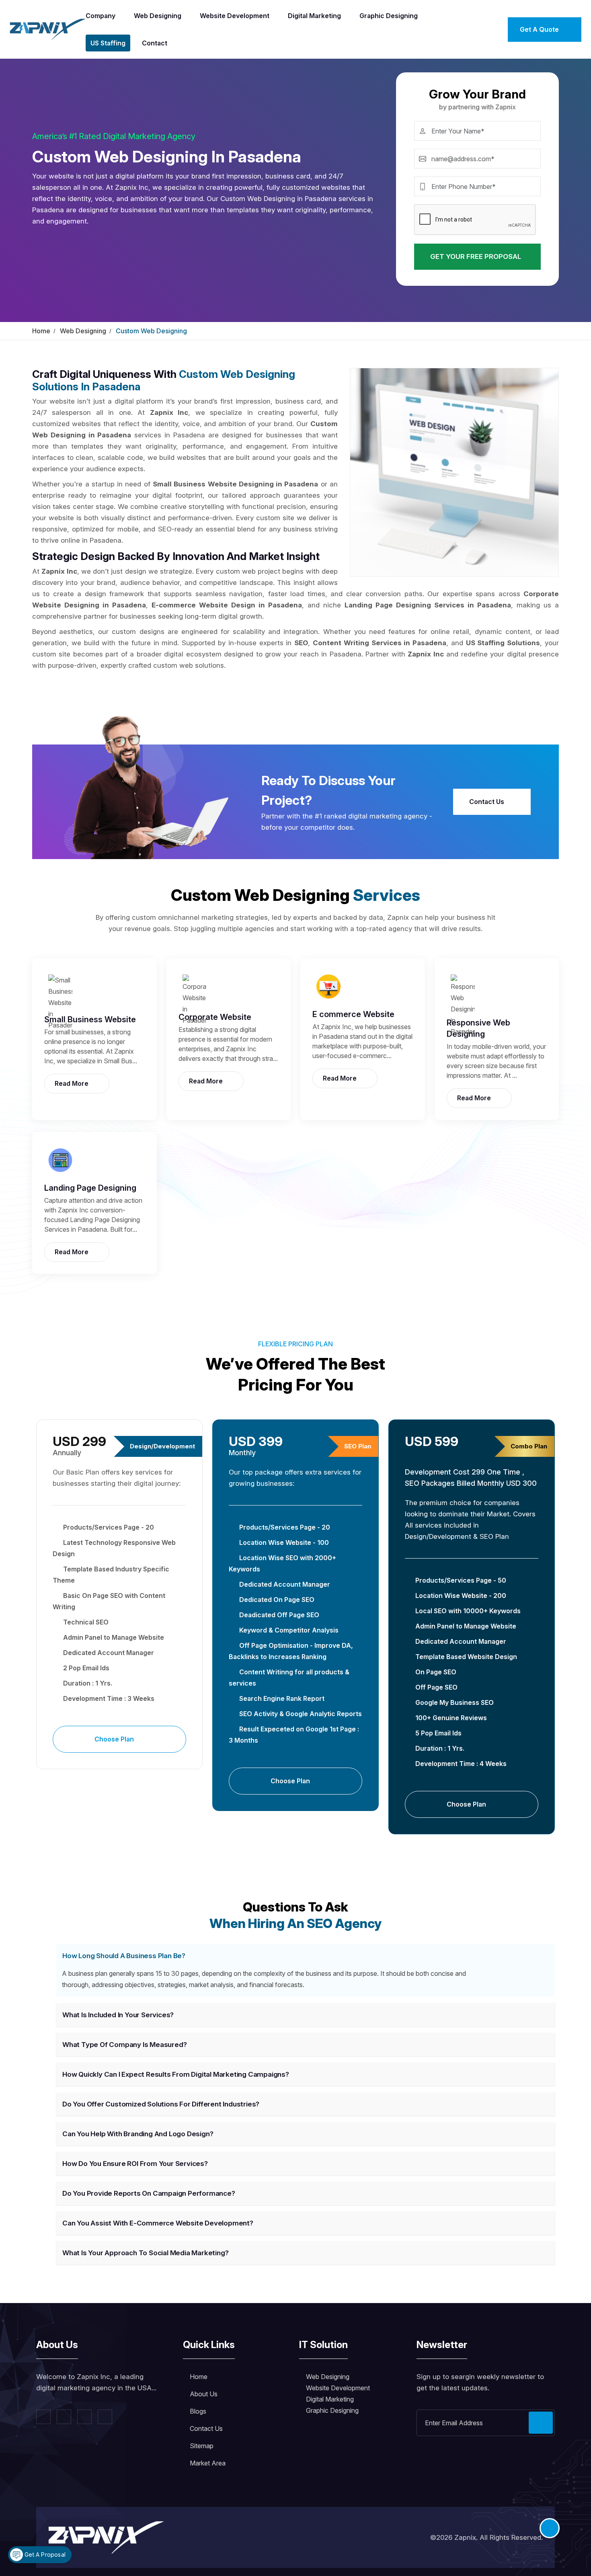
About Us (204, 2394)
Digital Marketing (314, 16)
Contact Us (487, 802)
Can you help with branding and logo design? (138, 2134)
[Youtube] (105, 2417)
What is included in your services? (118, 2015)
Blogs (198, 2411)
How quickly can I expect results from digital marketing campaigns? (176, 2074)
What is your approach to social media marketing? (145, 2253)
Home (41, 331)
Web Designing (158, 16)
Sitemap (202, 2446)
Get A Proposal (44, 2554)
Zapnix (465, 2537)
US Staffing (108, 43)
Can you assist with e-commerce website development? (158, 2223)
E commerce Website (353, 1014)
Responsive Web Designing (478, 1028)
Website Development (235, 16)
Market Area (208, 2463)
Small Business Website (90, 1019)
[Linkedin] (84, 2417)
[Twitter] (64, 2417)
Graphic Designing (389, 16)
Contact (155, 43)
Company (101, 16)
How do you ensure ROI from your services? (135, 2164)
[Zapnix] (48, 29)
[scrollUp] (550, 2528)
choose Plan (115, 1739)
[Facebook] (43, 2417)
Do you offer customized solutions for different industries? (161, 2104)
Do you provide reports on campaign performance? (149, 2193)
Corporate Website (215, 1017)
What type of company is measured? (124, 2045)
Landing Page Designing (90, 1188)
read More (72, 1083)
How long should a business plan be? (124, 1956)
